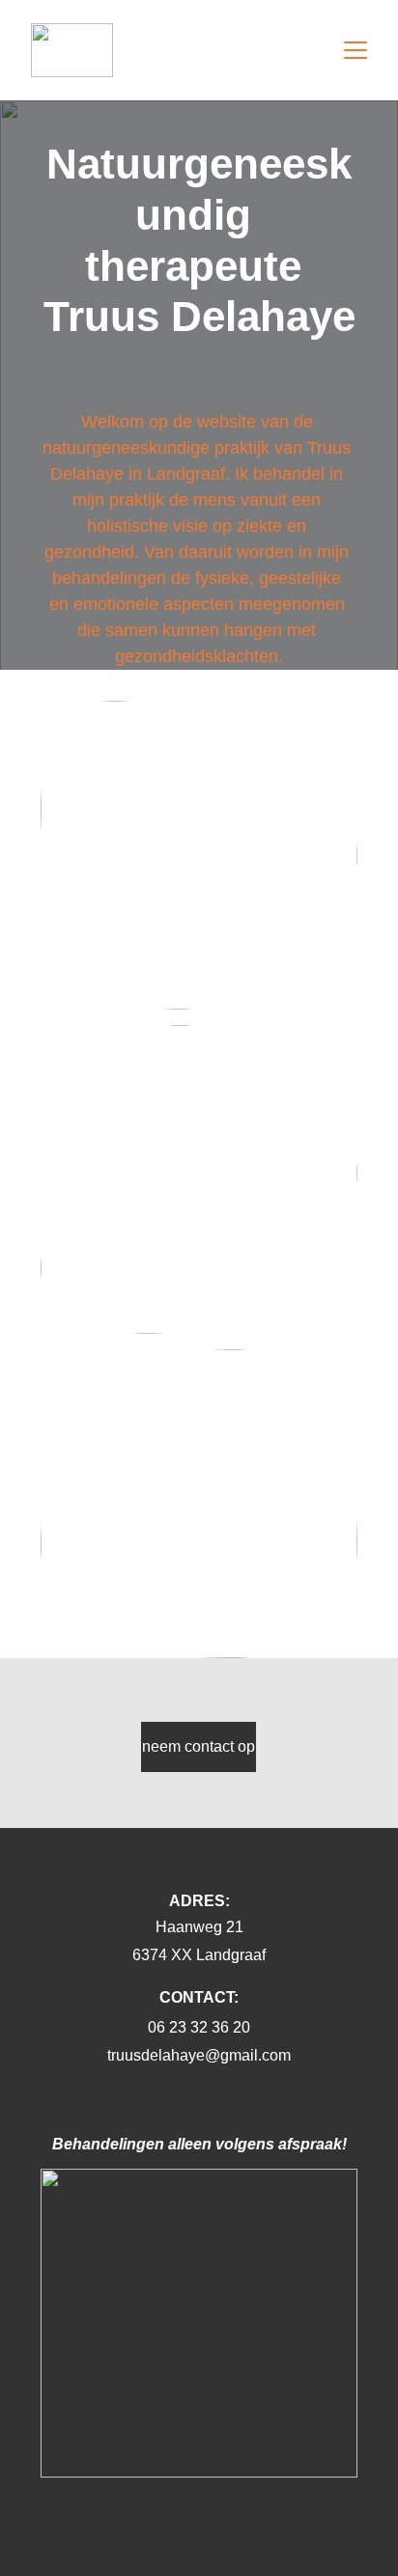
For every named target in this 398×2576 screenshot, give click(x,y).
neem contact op (199, 1746)
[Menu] (355, 50)
